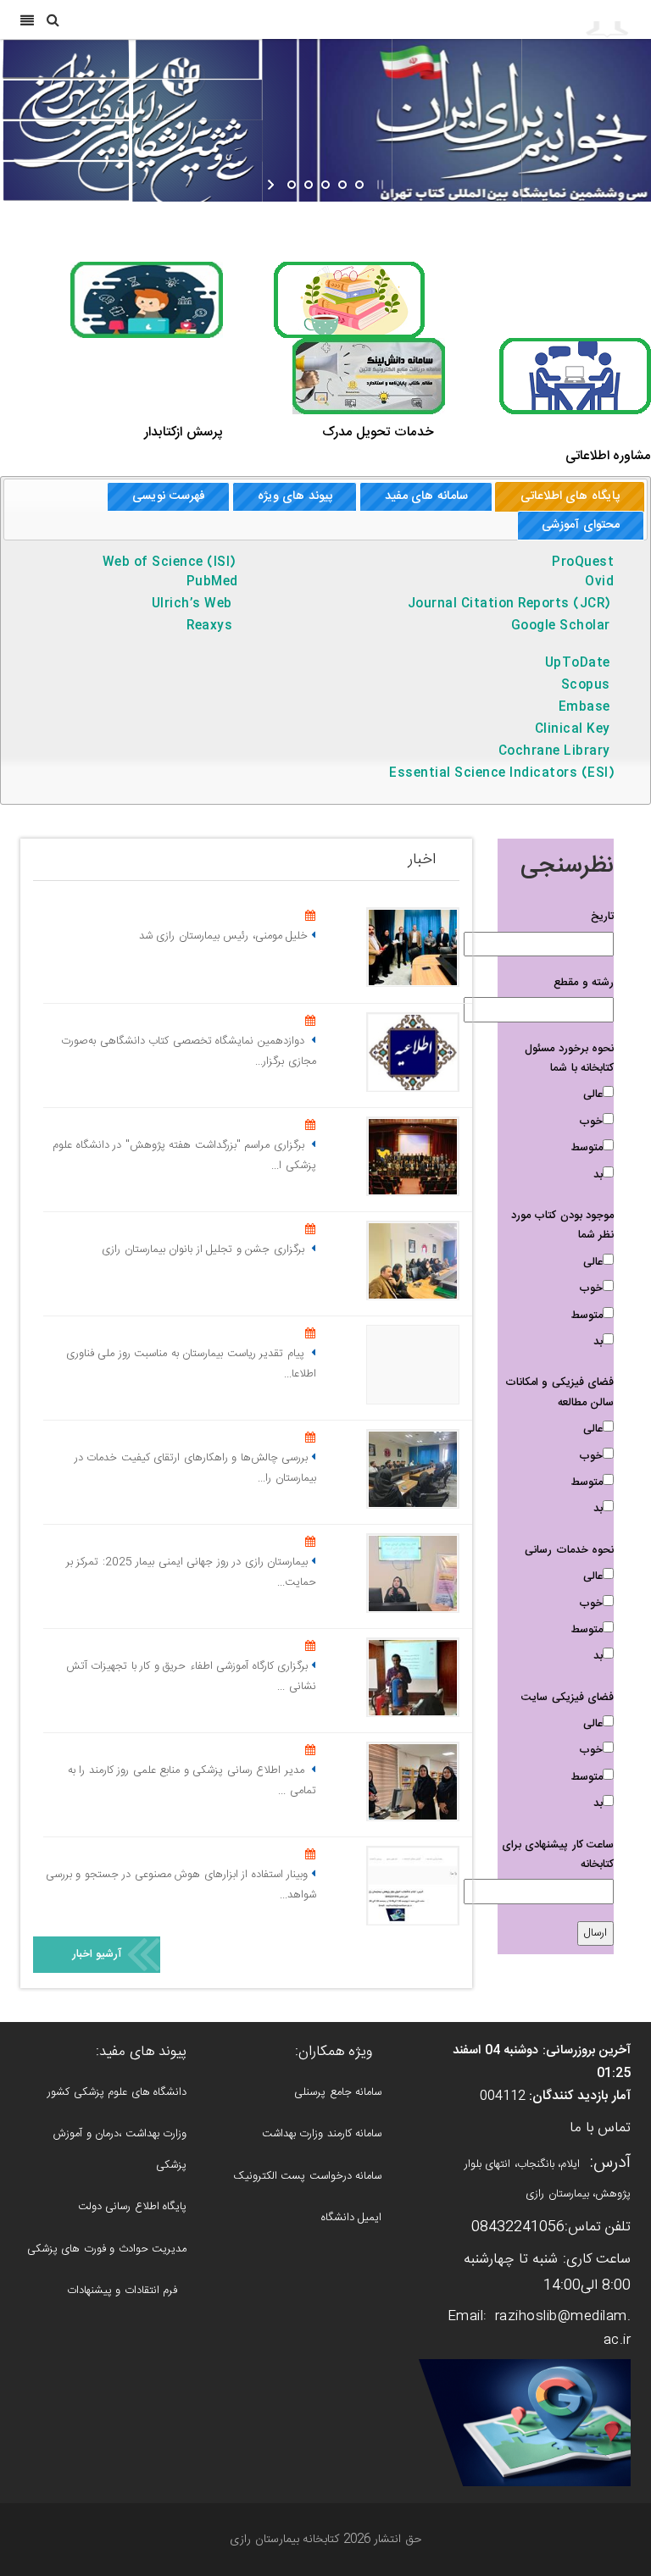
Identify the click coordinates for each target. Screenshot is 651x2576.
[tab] (570, 497)
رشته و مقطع (584, 983)
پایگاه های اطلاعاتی (570, 496)
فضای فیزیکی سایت (568, 1698)
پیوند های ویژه (295, 496)
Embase (584, 707)
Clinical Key (573, 729)
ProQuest (579, 562)
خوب (591, 1122)
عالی (593, 1094)
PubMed (212, 582)
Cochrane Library (554, 751)
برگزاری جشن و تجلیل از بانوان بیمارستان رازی (205, 1249)
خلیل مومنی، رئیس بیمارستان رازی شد (224, 936)
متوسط (587, 1148)
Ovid (594, 582)
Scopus (586, 685)
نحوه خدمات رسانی (569, 1550)
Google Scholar (561, 626)
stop (378, 185)
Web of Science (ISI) (173, 562)
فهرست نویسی (169, 496)
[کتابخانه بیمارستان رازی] (538, 19)
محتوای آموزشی (581, 525)
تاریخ (602, 917)
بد (598, 1175)
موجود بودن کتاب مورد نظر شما (563, 1225)
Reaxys (211, 626)
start (273, 185)
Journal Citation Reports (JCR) (509, 604)
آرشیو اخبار (97, 1954)
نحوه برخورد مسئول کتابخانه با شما (569, 1058)
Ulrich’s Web (192, 604)
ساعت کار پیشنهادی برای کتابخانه (558, 1855)
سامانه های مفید (426, 496)
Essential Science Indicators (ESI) (501, 773)
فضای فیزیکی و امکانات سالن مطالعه (560, 1392)
